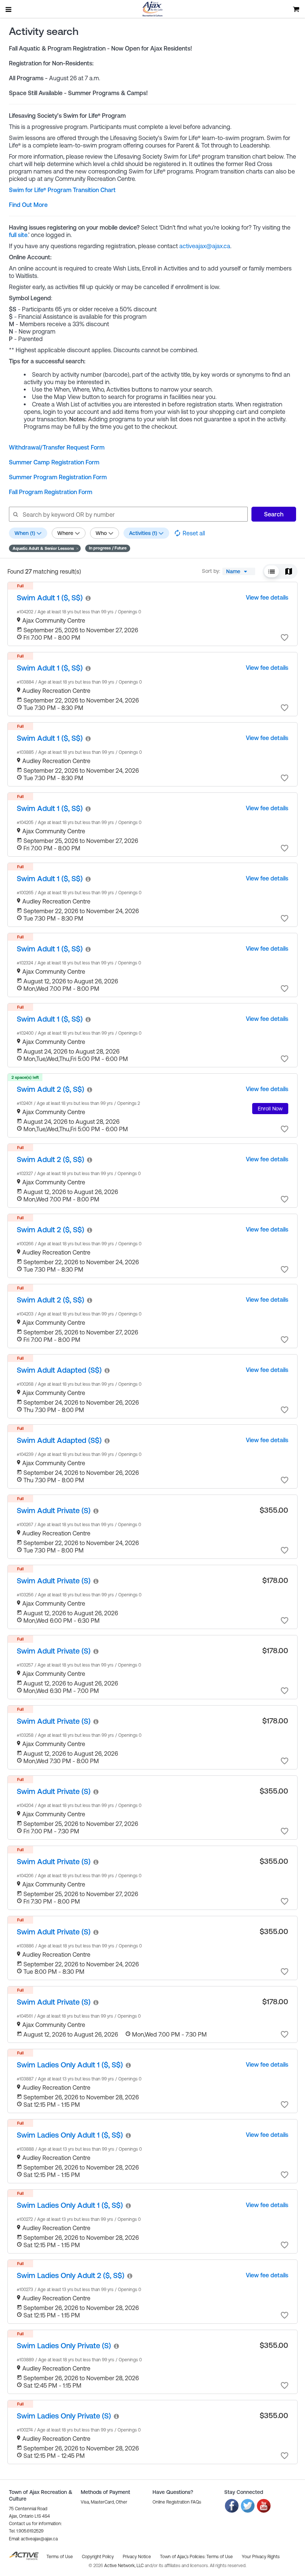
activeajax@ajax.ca (205, 246)
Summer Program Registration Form (58, 477)
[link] (50, 598)
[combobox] (239, 571)
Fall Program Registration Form (51, 492)
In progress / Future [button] (108, 548)
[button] (45, 548)
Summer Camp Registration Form (54, 462)
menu (9, 9)
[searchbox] (128, 514)
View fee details (267, 597)
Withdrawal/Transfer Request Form (57, 447)
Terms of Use (220, 2557)
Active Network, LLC (124, 2566)
